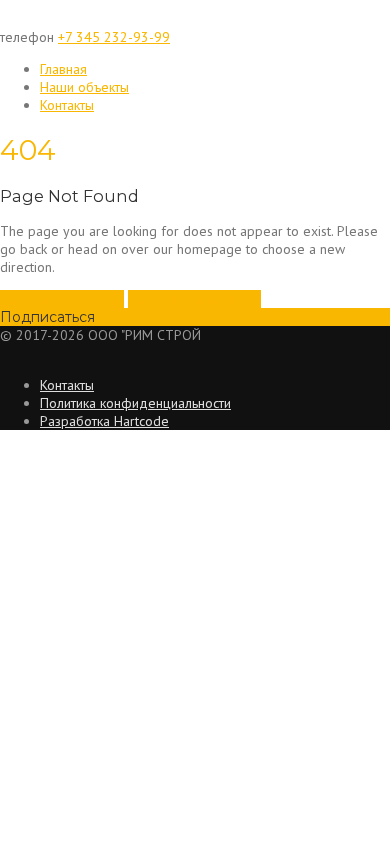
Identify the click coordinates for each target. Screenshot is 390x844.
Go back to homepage (194, 299)
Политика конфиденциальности (135, 403)
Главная (63, 69)
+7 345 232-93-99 (114, 37)
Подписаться (47, 317)
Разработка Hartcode (104, 421)
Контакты (67, 105)
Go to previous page (62, 299)
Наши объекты (84, 87)
